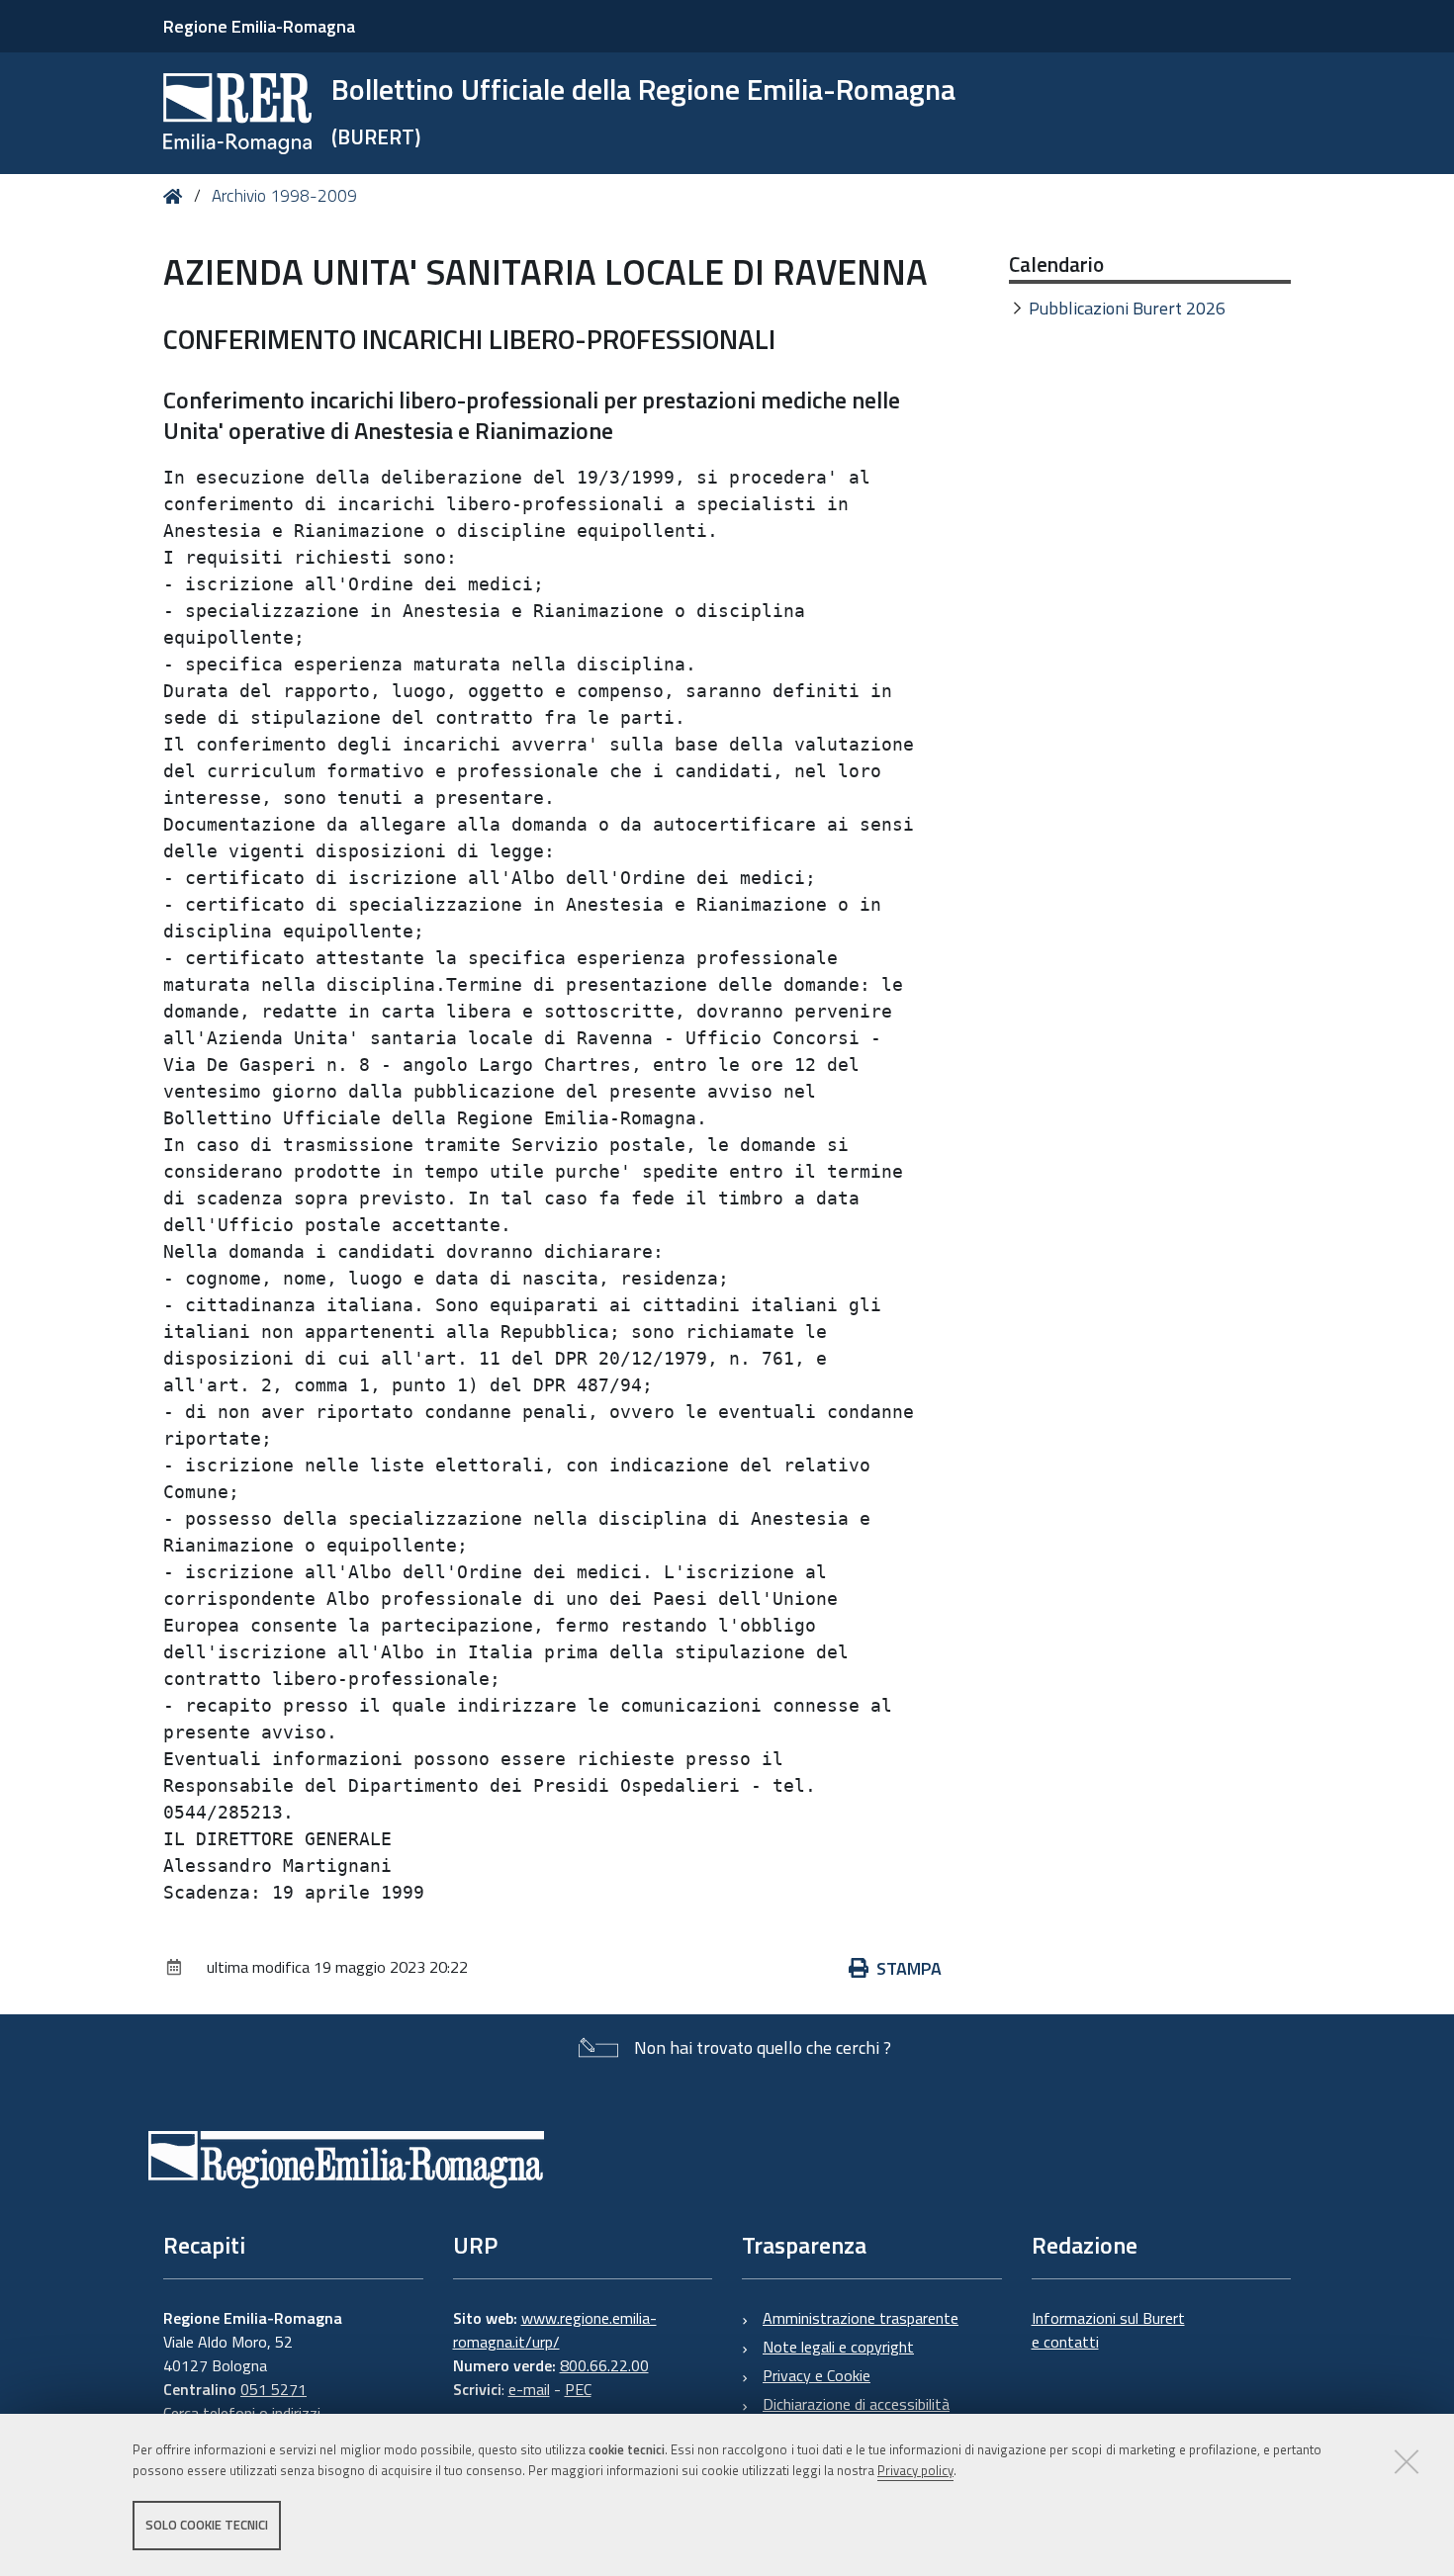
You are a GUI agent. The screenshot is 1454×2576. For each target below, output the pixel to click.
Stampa (909, 1968)
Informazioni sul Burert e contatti (1108, 2330)
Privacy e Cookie (817, 2375)
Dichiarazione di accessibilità (856, 2404)
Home (177, 196)
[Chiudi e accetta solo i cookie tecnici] (1407, 2461)
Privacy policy (915, 2470)
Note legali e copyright (838, 2347)
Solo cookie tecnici (207, 2525)
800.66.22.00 (604, 2365)
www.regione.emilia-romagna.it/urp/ (555, 2330)
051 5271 (273, 2389)
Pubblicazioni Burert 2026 (1127, 308)
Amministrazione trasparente (861, 2318)
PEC (578, 2389)
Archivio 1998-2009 (284, 196)
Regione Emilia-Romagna (259, 26)
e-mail (529, 2389)
